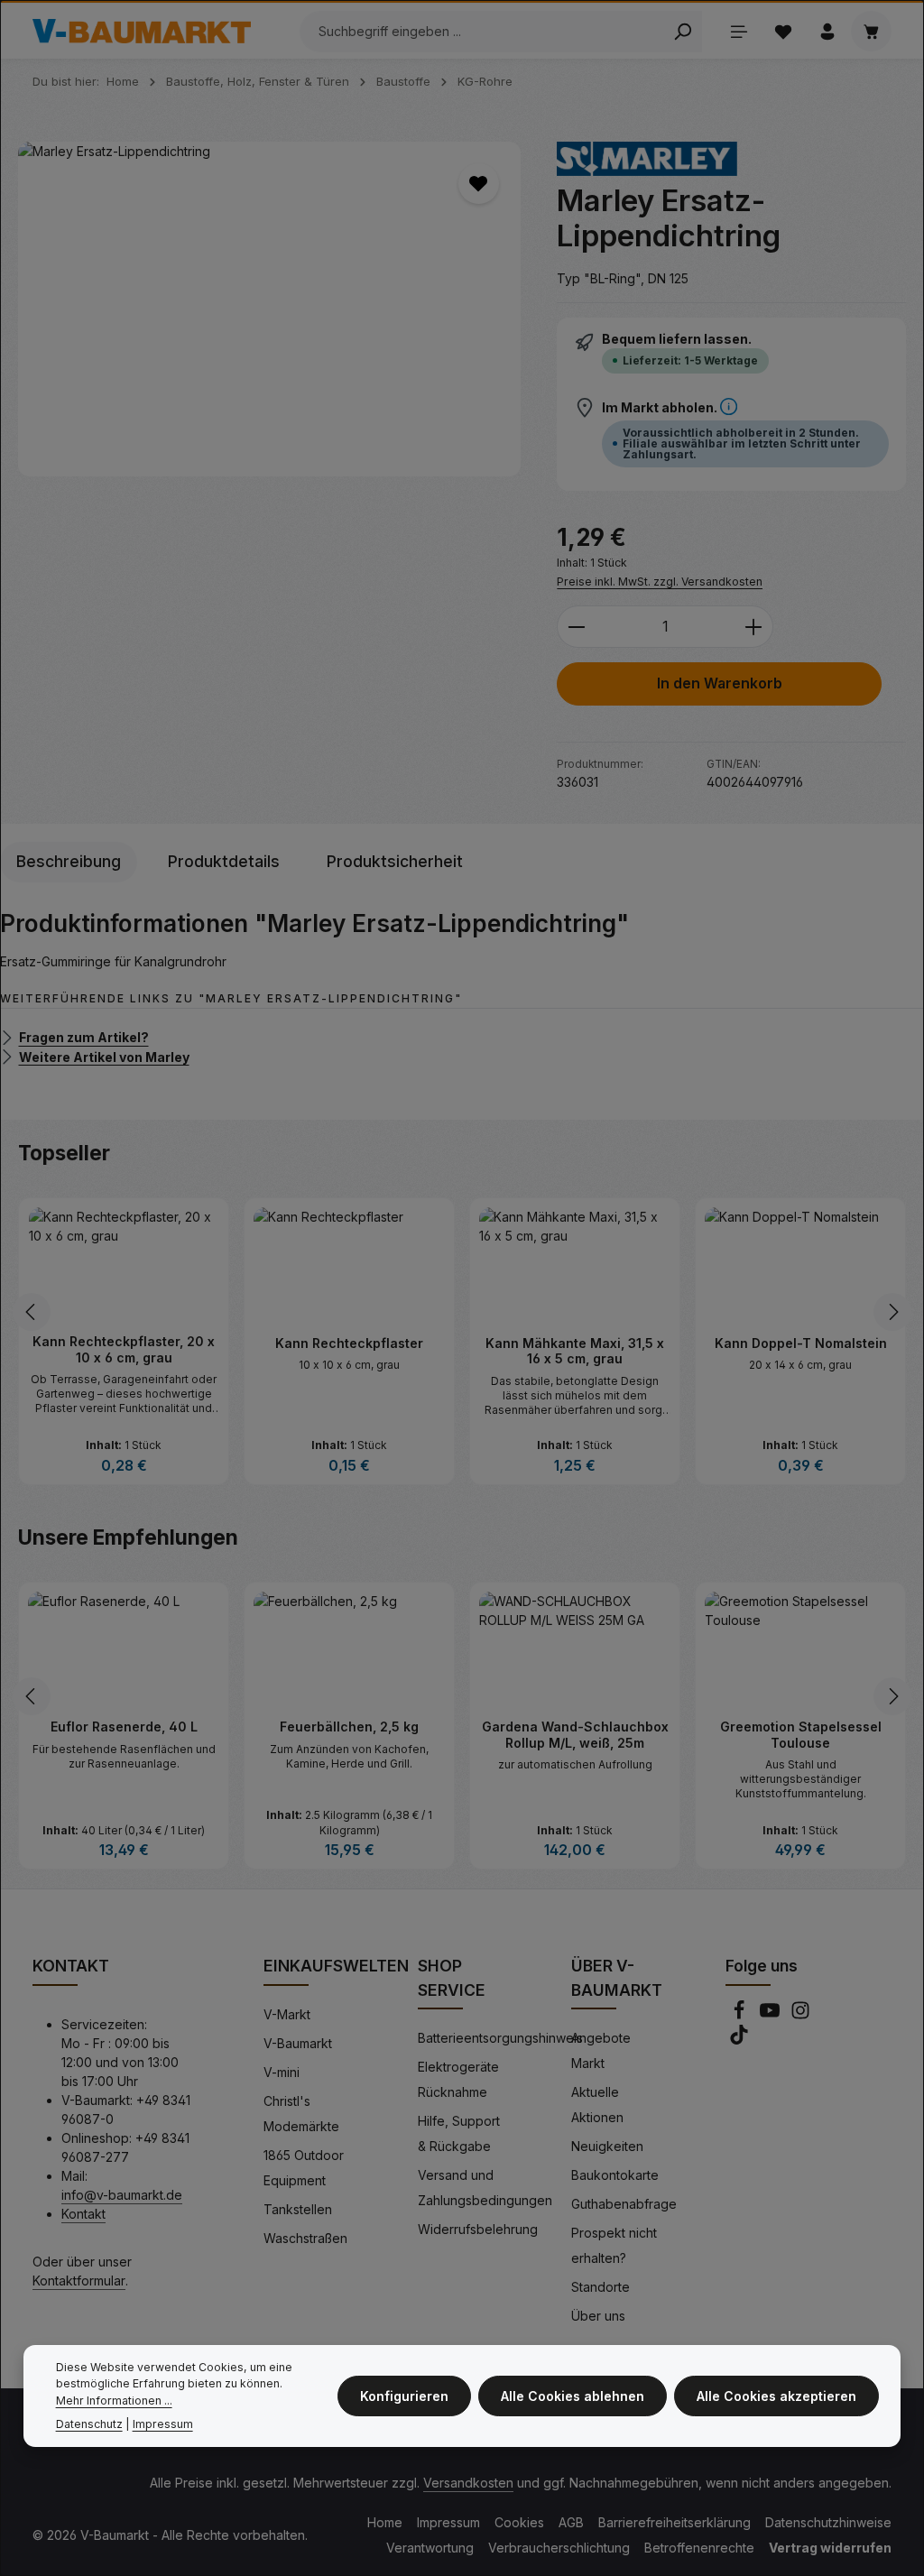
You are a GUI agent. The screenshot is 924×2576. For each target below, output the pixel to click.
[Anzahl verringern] (576, 627)
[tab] (69, 862)
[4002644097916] (269, 309)
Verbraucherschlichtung (559, 2548)
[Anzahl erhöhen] (754, 627)
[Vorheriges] (32, 1312)
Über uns (598, 2316)
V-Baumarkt (298, 2043)
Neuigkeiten (607, 2146)
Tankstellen (298, 2209)
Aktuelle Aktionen (597, 2105)
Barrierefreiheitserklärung (675, 2522)
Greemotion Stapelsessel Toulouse (575, 1735)
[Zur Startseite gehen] (142, 32)
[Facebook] (741, 2015)
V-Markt (287, 2014)
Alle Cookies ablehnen (573, 2396)
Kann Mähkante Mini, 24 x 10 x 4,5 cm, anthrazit (801, 1351)
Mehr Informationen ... (114, 2401)
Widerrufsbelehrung (478, 2229)
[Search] (683, 32)
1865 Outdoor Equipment (304, 2168)
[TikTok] (739, 2040)
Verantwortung (430, 2548)
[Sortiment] (739, 31)
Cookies (519, 2522)
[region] (269, 309)
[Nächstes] (892, 1312)
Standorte (601, 2287)
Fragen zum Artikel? (84, 1037)
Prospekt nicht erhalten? (614, 2245)
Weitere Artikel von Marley (104, 1056)
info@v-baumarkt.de (122, 2195)
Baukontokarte (615, 2175)
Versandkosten (468, 2483)
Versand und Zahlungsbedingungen (485, 2188)
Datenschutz (89, 2424)
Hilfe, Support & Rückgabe (459, 2133)
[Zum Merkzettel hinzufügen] (479, 184)
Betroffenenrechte (699, 2548)
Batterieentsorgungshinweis (500, 2038)
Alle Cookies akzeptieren (776, 2396)
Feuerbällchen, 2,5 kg (124, 1727)
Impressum (448, 2522)
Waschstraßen (305, 2238)
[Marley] (647, 159)
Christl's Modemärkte (301, 2114)
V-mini (282, 2072)
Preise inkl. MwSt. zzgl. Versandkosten (660, 582)
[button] (729, 407)
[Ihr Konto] (827, 31)
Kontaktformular (79, 2281)
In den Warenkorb (720, 683)
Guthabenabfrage (624, 2204)
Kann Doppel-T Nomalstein (575, 1343)
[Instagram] (800, 2015)
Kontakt (83, 2214)
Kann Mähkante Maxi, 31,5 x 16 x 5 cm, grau (349, 1351)
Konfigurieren (404, 2396)
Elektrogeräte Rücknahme (458, 2079)
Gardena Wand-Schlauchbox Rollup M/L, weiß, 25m (350, 1735)
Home (385, 2522)
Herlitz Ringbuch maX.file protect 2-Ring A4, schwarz (801, 1735)
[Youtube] (772, 2015)
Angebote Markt (601, 2050)
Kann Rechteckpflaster (124, 1343)
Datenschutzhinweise (828, 2522)
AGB (571, 2522)
